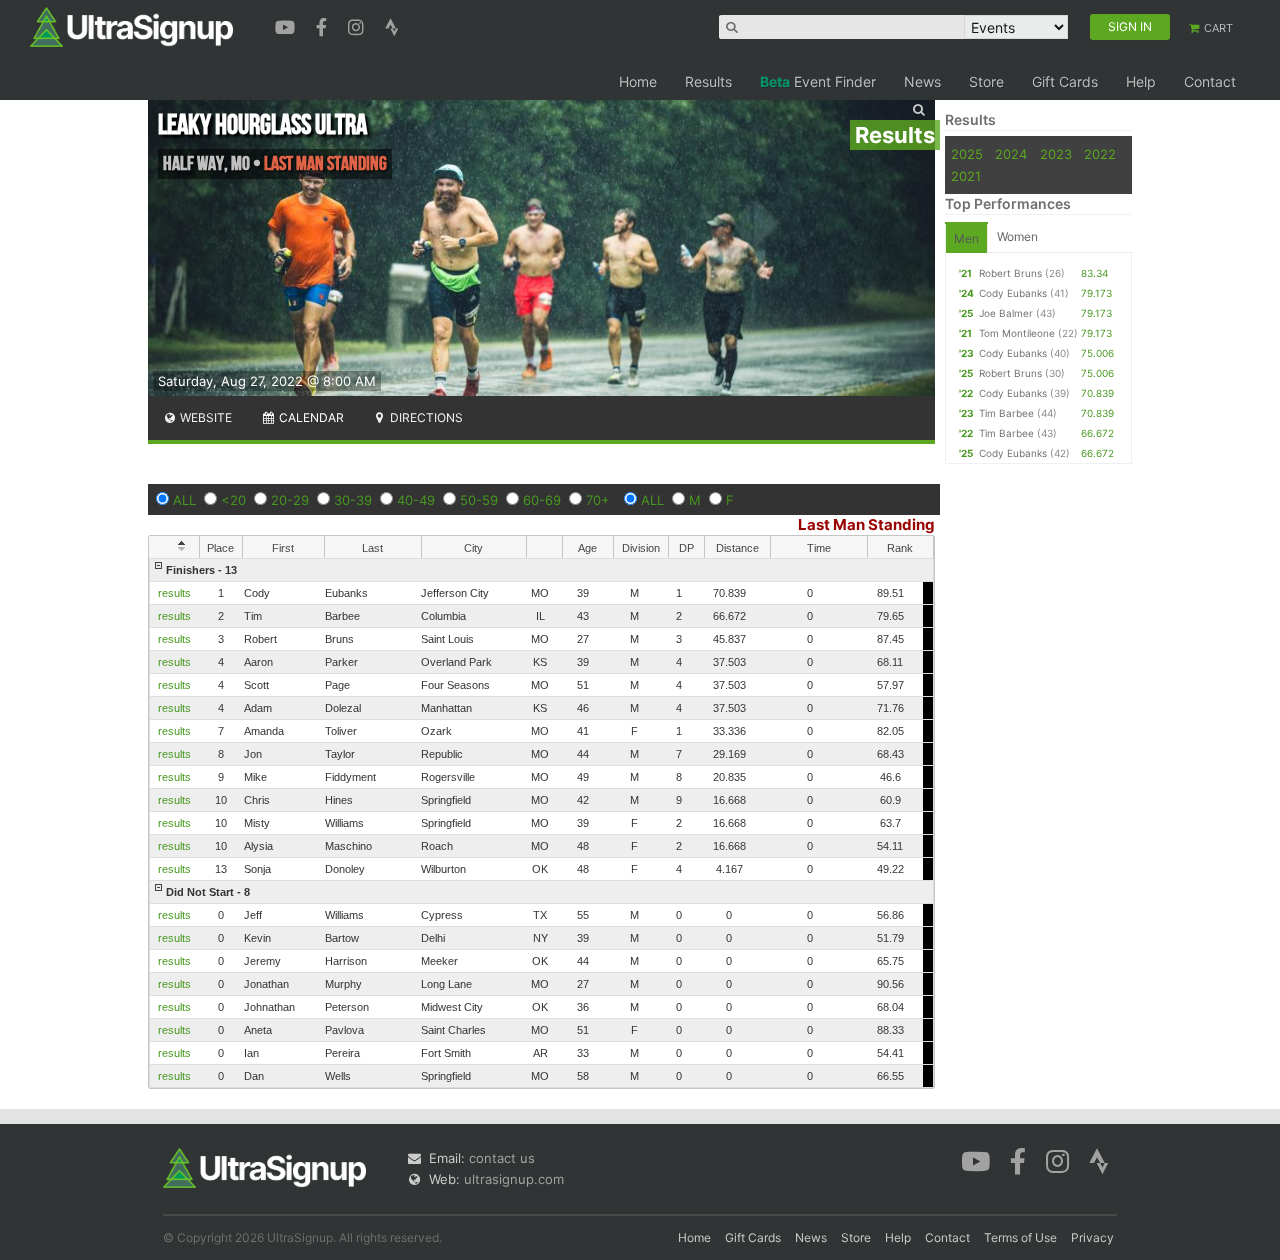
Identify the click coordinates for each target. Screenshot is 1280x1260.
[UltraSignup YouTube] (287, 25)
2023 (1056, 154)
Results (708, 81)
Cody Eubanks (1013, 293)
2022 (1100, 154)
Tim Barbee (1006, 413)
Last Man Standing (866, 524)
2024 (1011, 154)
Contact (1210, 81)
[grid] (541, 823)
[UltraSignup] (131, 26)
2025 (967, 154)
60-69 (542, 500)
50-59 (479, 500)
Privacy (1092, 1237)
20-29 (290, 500)
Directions (425, 417)
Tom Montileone (1017, 333)
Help (1141, 81)
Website (204, 417)
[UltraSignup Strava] (392, 25)
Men (966, 238)
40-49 (416, 500)
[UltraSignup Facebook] (324, 25)
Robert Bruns (1010, 273)
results (174, 593)
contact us (502, 1158)
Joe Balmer (1006, 313)
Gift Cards (1065, 81)
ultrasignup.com (514, 1179)
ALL (184, 500)
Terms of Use (1020, 1237)
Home (638, 81)
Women (1017, 236)
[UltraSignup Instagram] (358, 25)
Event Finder (818, 81)
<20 (233, 500)
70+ (598, 500)
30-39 (353, 500)
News (922, 81)
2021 (966, 176)
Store (986, 81)
